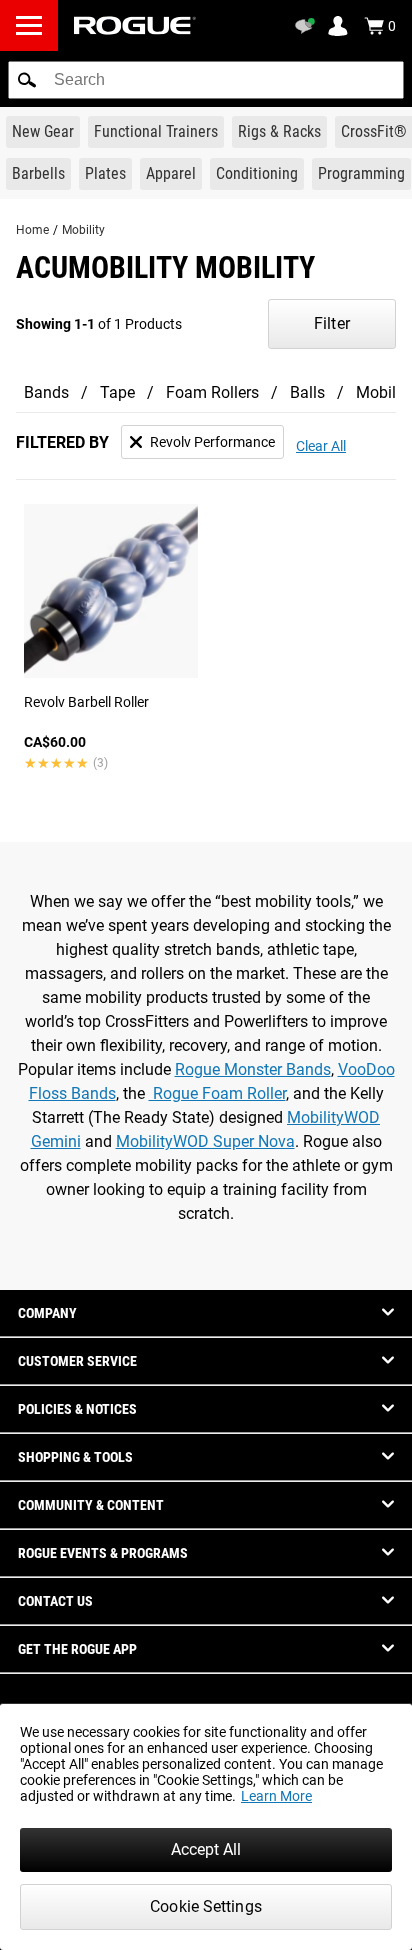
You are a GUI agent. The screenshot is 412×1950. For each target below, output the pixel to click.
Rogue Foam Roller (217, 1093)
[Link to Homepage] (135, 25)
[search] (206, 80)
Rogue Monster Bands (253, 1069)
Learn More (276, 1796)
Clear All (321, 446)
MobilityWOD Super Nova (205, 1141)
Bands (46, 392)
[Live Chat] (308, 26)
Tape (117, 392)
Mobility (83, 230)
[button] (27, 80)
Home (32, 230)
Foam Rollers (212, 392)
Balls (307, 392)
